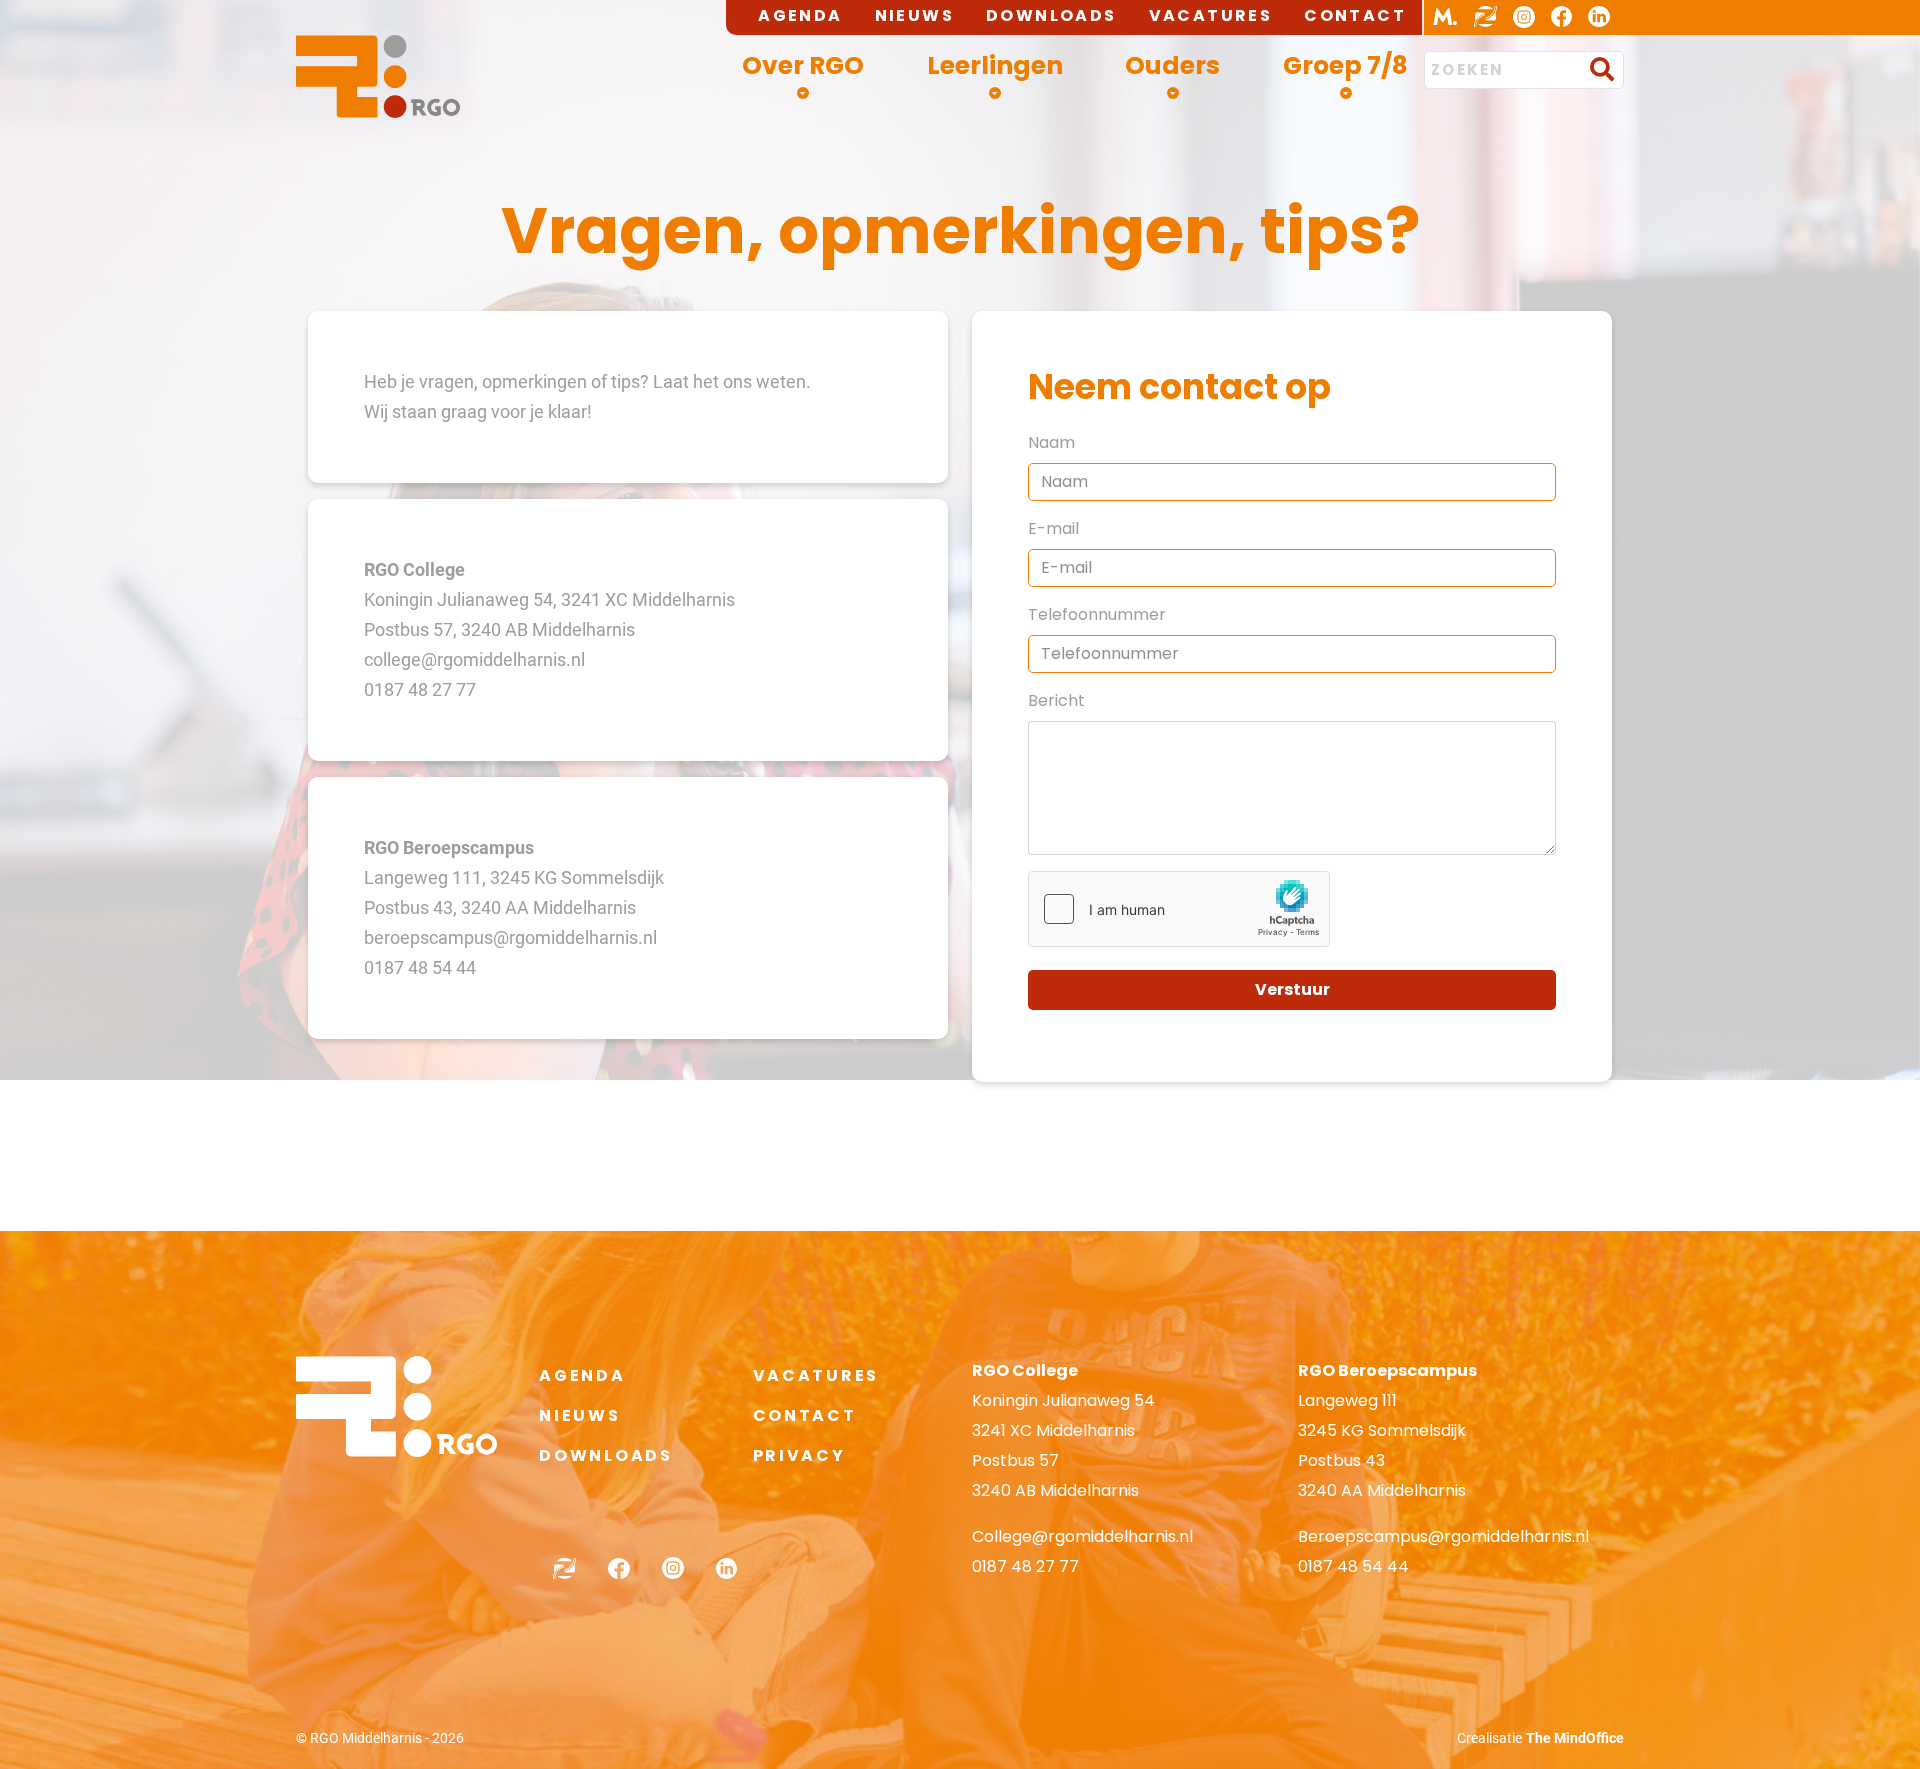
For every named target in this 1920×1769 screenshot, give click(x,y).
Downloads (1051, 15)
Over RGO (803, 65)
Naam (1051, 442)
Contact (1355, 15)
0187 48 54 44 (1353, 1566)
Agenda (800, 15)
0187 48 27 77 (1025, 1566)
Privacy (799, 1455)
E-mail (1053, 528)
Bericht (1056, 700)
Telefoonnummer (1097, 614)
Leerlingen (995, 65)
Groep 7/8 (1345, 65)
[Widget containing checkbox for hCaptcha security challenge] (1179, 909)
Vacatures (1211, 15)
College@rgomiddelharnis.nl (1082, 1536)
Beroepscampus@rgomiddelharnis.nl (1443, 1536)
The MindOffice (1575, 1738)
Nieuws (914, 15)
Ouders (1172, 65)
